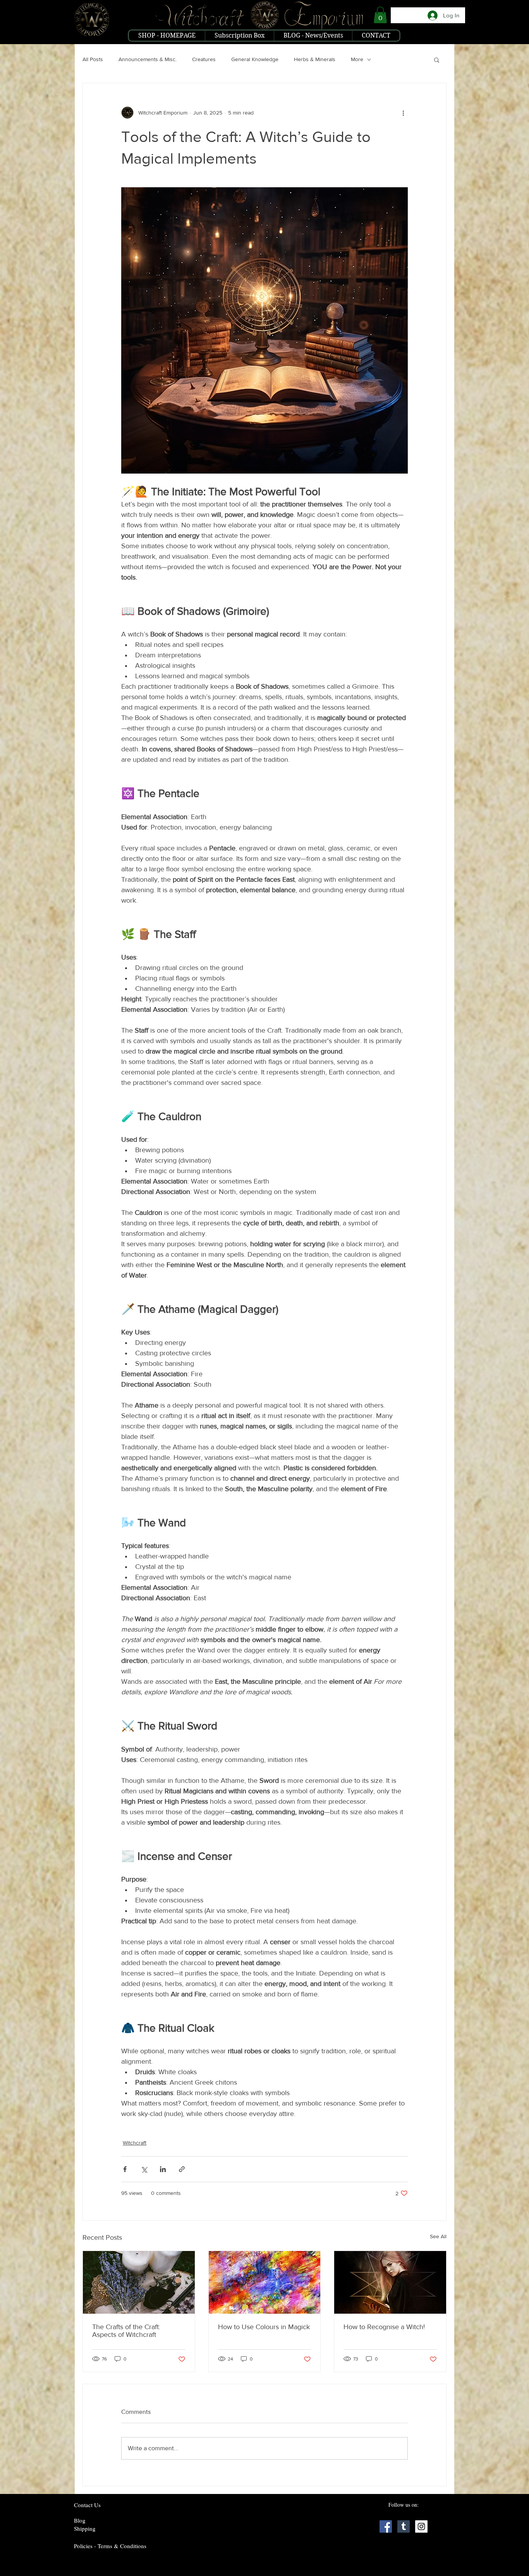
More (357, 59)
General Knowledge (255, 59)
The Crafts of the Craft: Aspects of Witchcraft (126, 2331)
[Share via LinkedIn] (163, 2169)
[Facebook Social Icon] (386, 2526)
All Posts (93, 59)
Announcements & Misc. (148, 59)
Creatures (204, 59)
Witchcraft (135, 2143)
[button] (380, 15)
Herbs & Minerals (315, 59)
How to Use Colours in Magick (264, 2327)
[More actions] (403, 113)
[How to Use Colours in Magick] (265, 2282)
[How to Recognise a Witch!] (390, 2282)
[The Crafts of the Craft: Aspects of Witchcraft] (139, 2282)
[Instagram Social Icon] (421, 2526)
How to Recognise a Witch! (384, 2327)
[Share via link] (182, 2169)
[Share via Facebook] (125, 2169)
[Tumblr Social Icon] (404, 2526)
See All (438, 2236)
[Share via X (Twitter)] (144, 2169)
